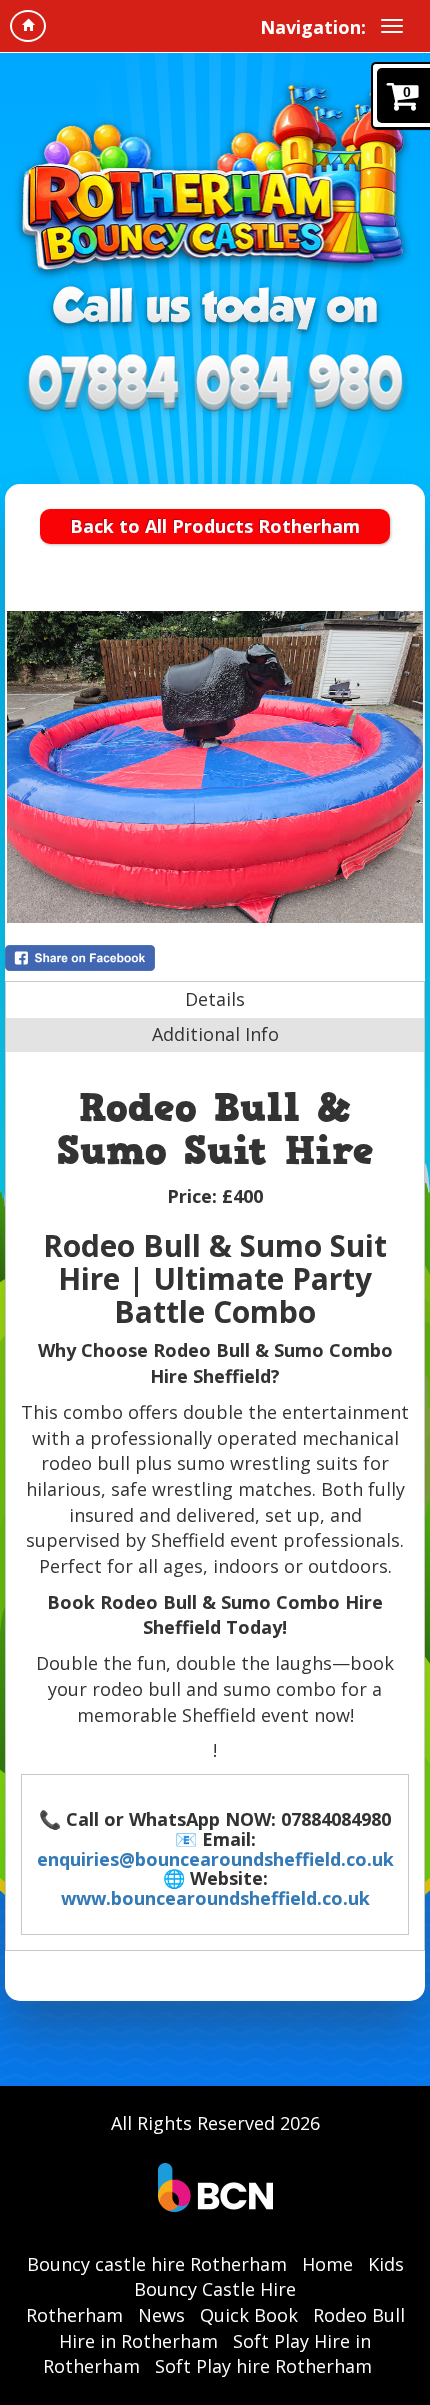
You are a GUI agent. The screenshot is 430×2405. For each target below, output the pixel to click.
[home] (28, 26)
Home (327, 2264)
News (161, 2315)
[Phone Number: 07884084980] (215, 385)
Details (215, 999)
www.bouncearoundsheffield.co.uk (215, 1898)
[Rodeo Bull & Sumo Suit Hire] (215, 767)
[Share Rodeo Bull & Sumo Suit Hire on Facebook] (215, 958)
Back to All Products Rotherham (215, 526)
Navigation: (313, 27)
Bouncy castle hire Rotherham (157, 2264)
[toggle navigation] (392, 26)
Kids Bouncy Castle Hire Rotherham (215, 2289)
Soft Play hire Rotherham (263, 2366)
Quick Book (249, 2315)
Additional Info (215, 1034)
